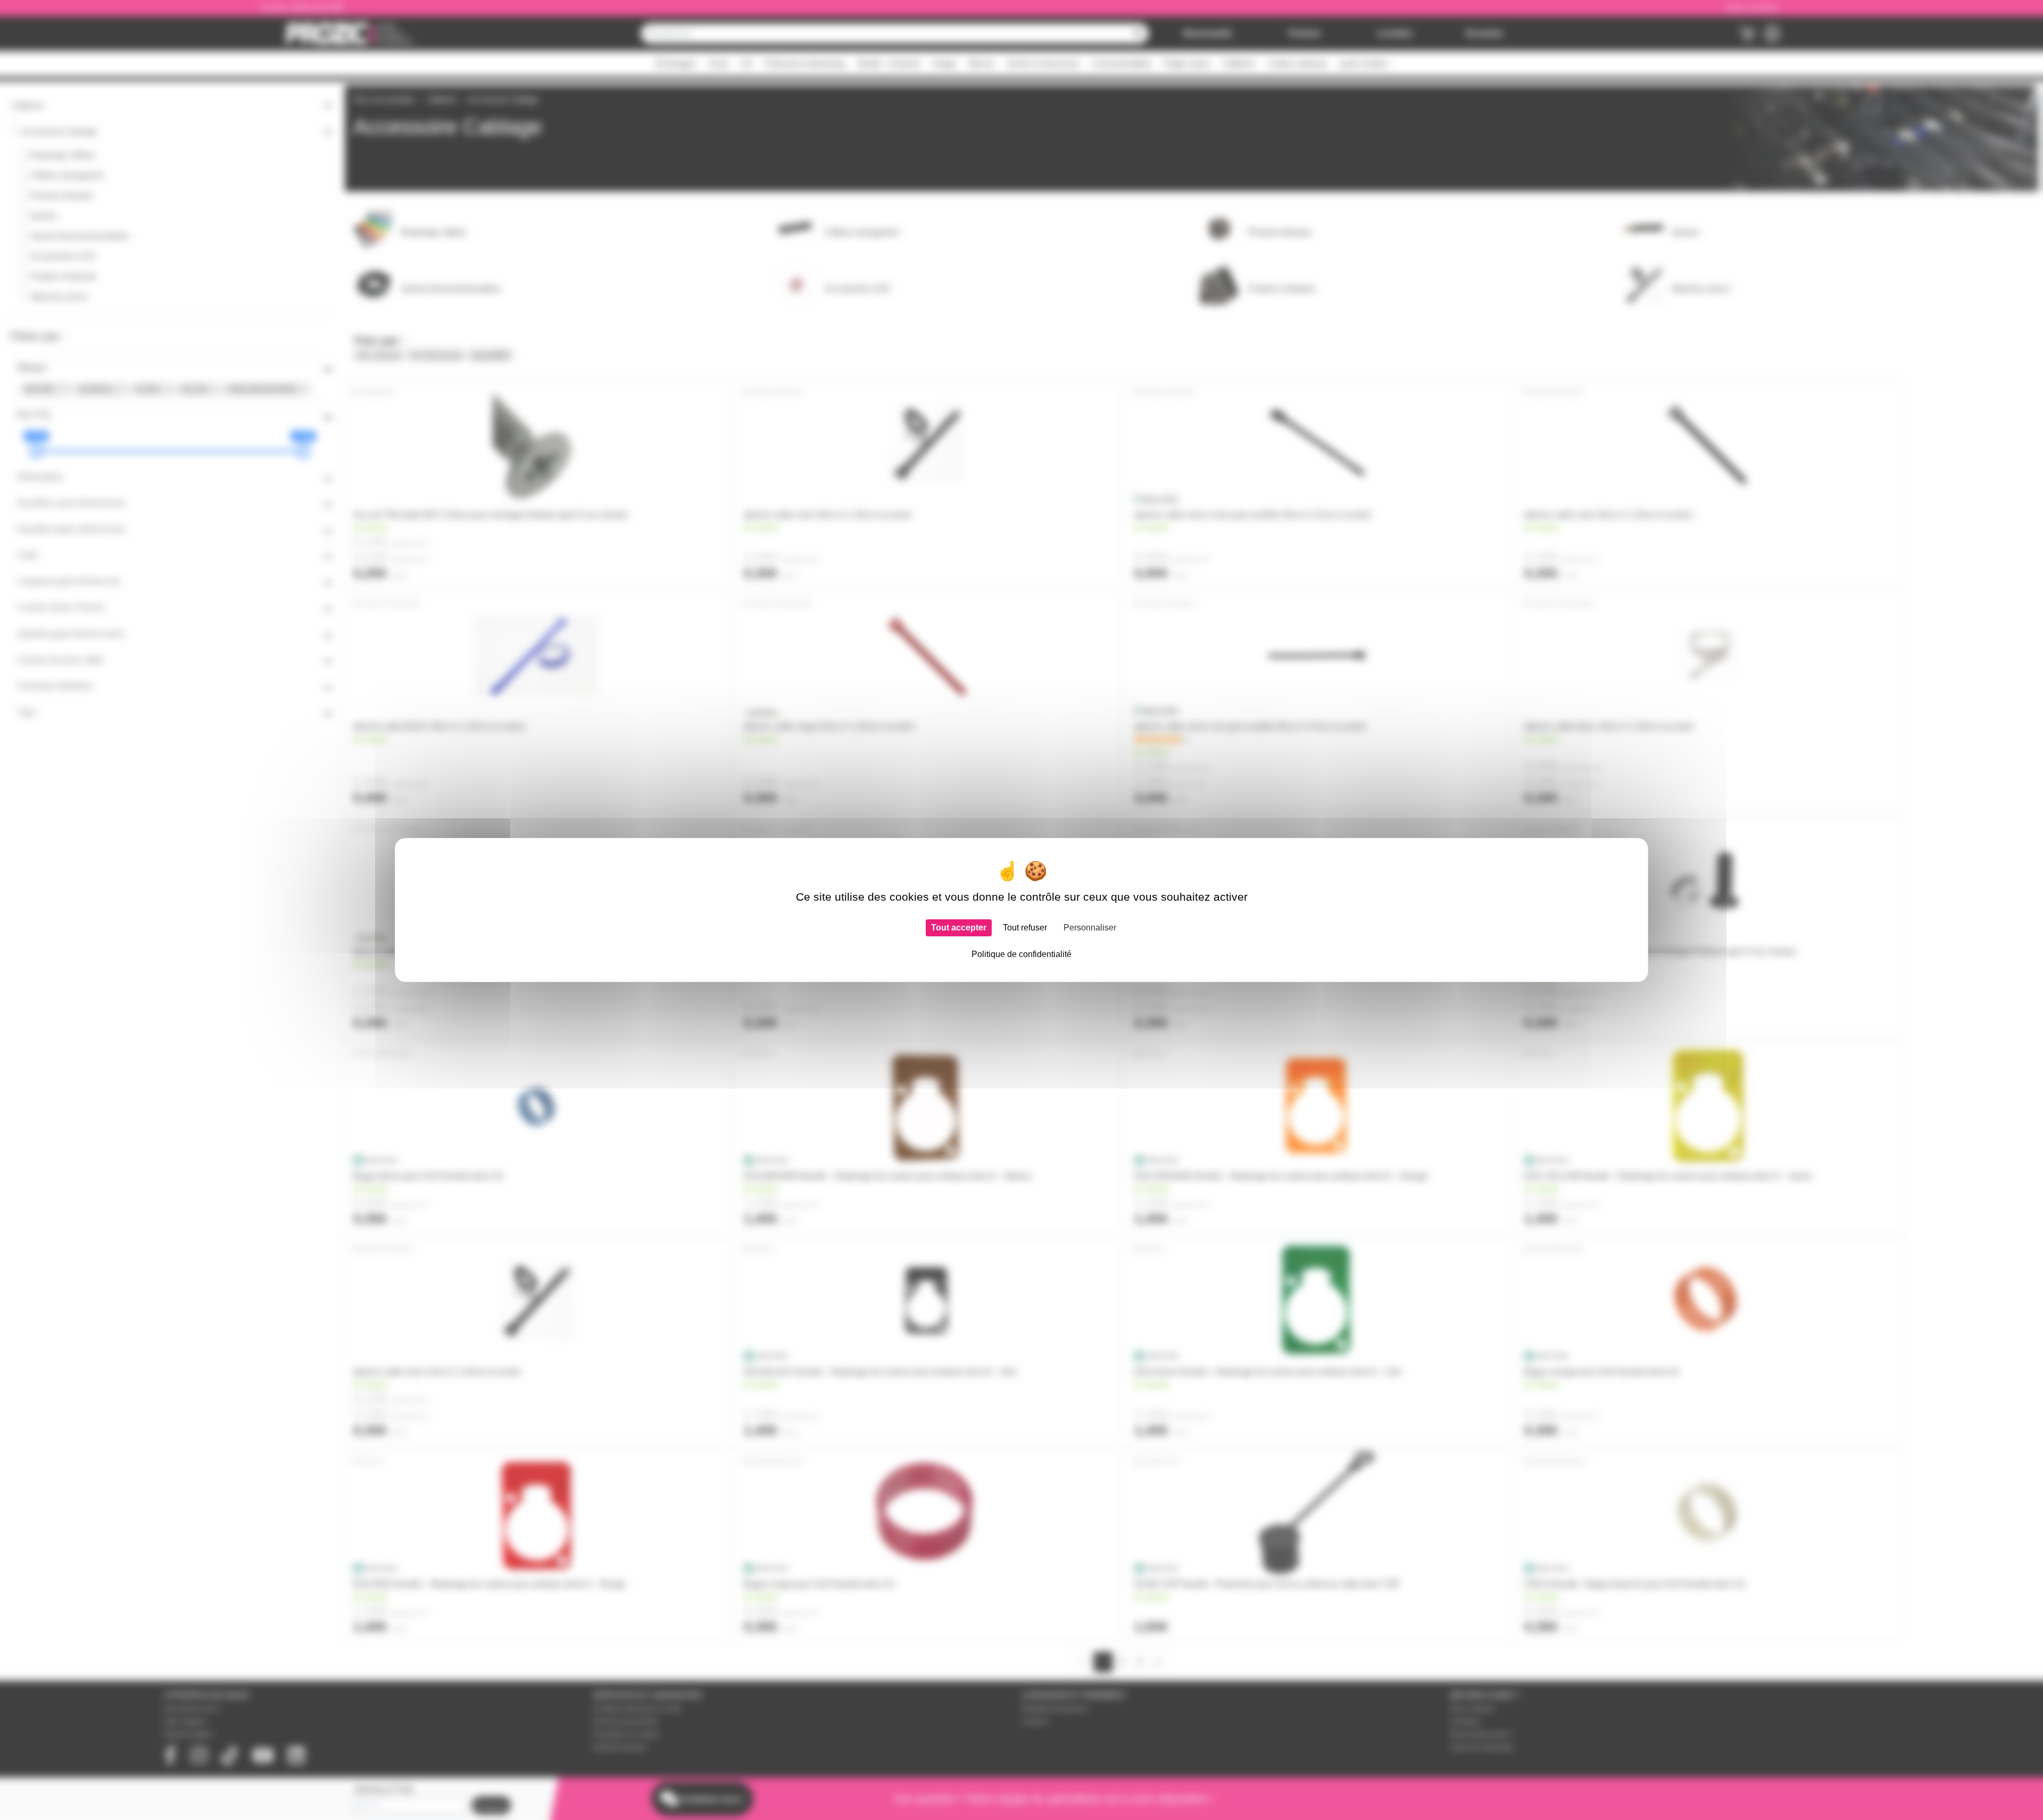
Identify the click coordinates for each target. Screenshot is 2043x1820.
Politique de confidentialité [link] (1021, 954)
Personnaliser (1090, 928)
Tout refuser (1025, 928)
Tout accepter (959, 928)
